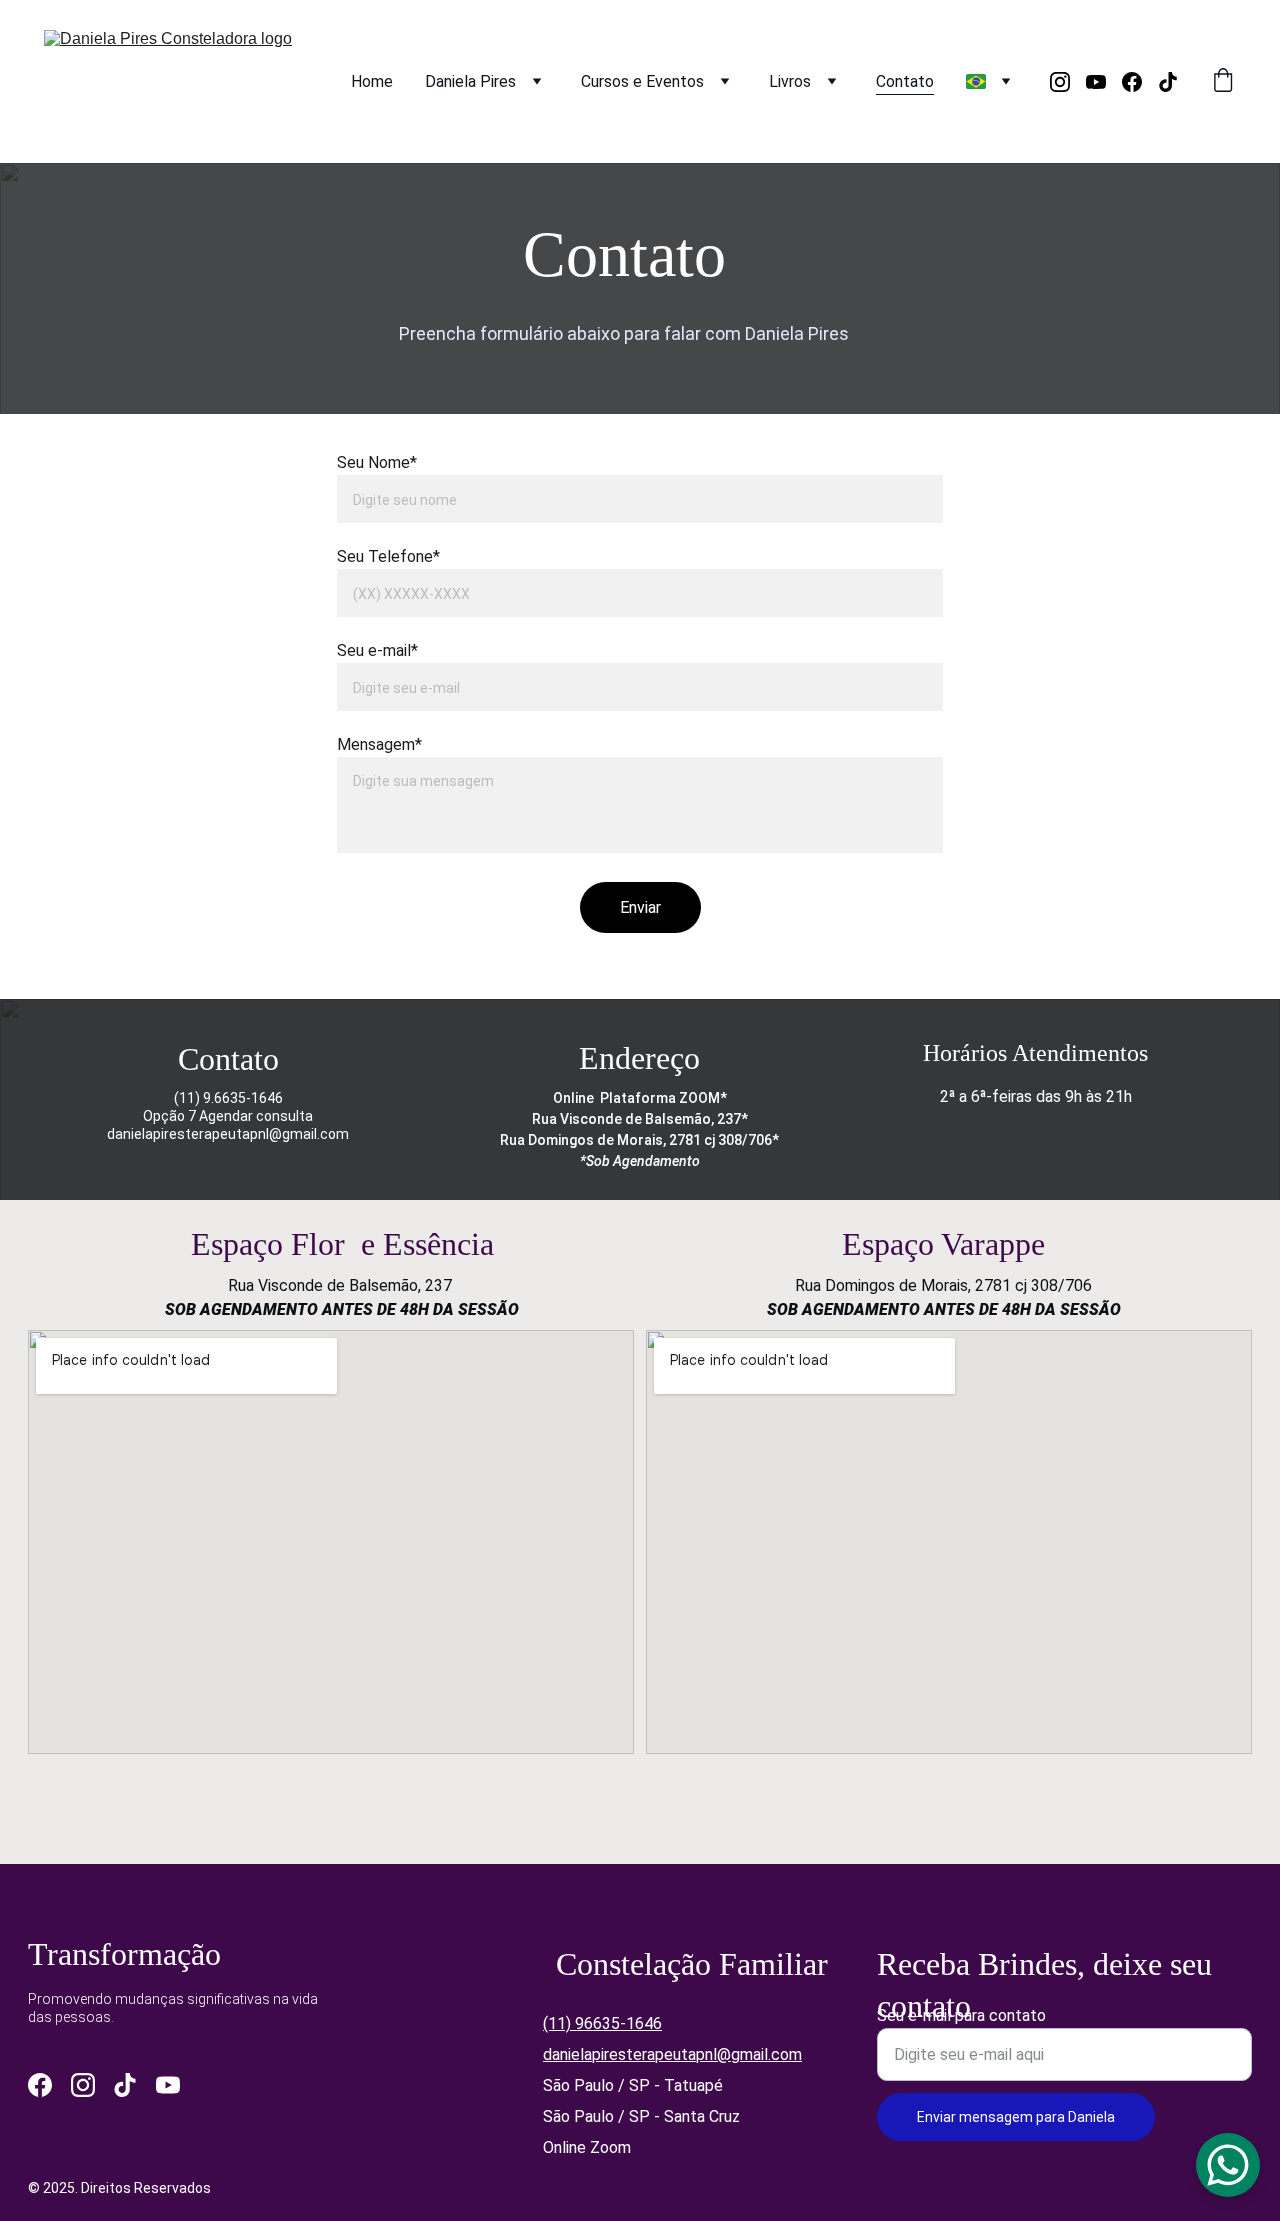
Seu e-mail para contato (961, 2015)
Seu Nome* (377, 462)
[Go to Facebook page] (1140, 82)
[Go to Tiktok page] (1168, 82)
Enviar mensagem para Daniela (1016, 2117)
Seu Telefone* (388, 556)
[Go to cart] (1223, 82)
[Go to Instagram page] (1068, 82)
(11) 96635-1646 (602, 2023)
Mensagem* (379, 744)
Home (372, 81)
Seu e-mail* (377, 650)
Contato (905, 81)
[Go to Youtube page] (1104, 82)
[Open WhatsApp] (1228, 2165)
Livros (790, 81)
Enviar (640, 907)
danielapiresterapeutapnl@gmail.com (672, 2054)
